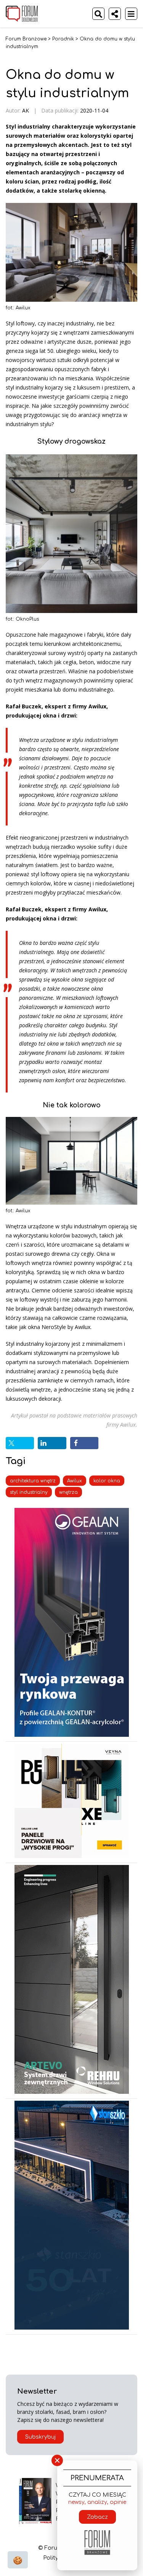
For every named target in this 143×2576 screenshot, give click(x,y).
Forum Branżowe (26, 39)
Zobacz (97, 2517)
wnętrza (68, 1492)
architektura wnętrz (33, 1481)
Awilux (75, 1481)
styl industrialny (29, 1492)
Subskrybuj (40, 2437)
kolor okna (107, 1481)
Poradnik (63, 39)
